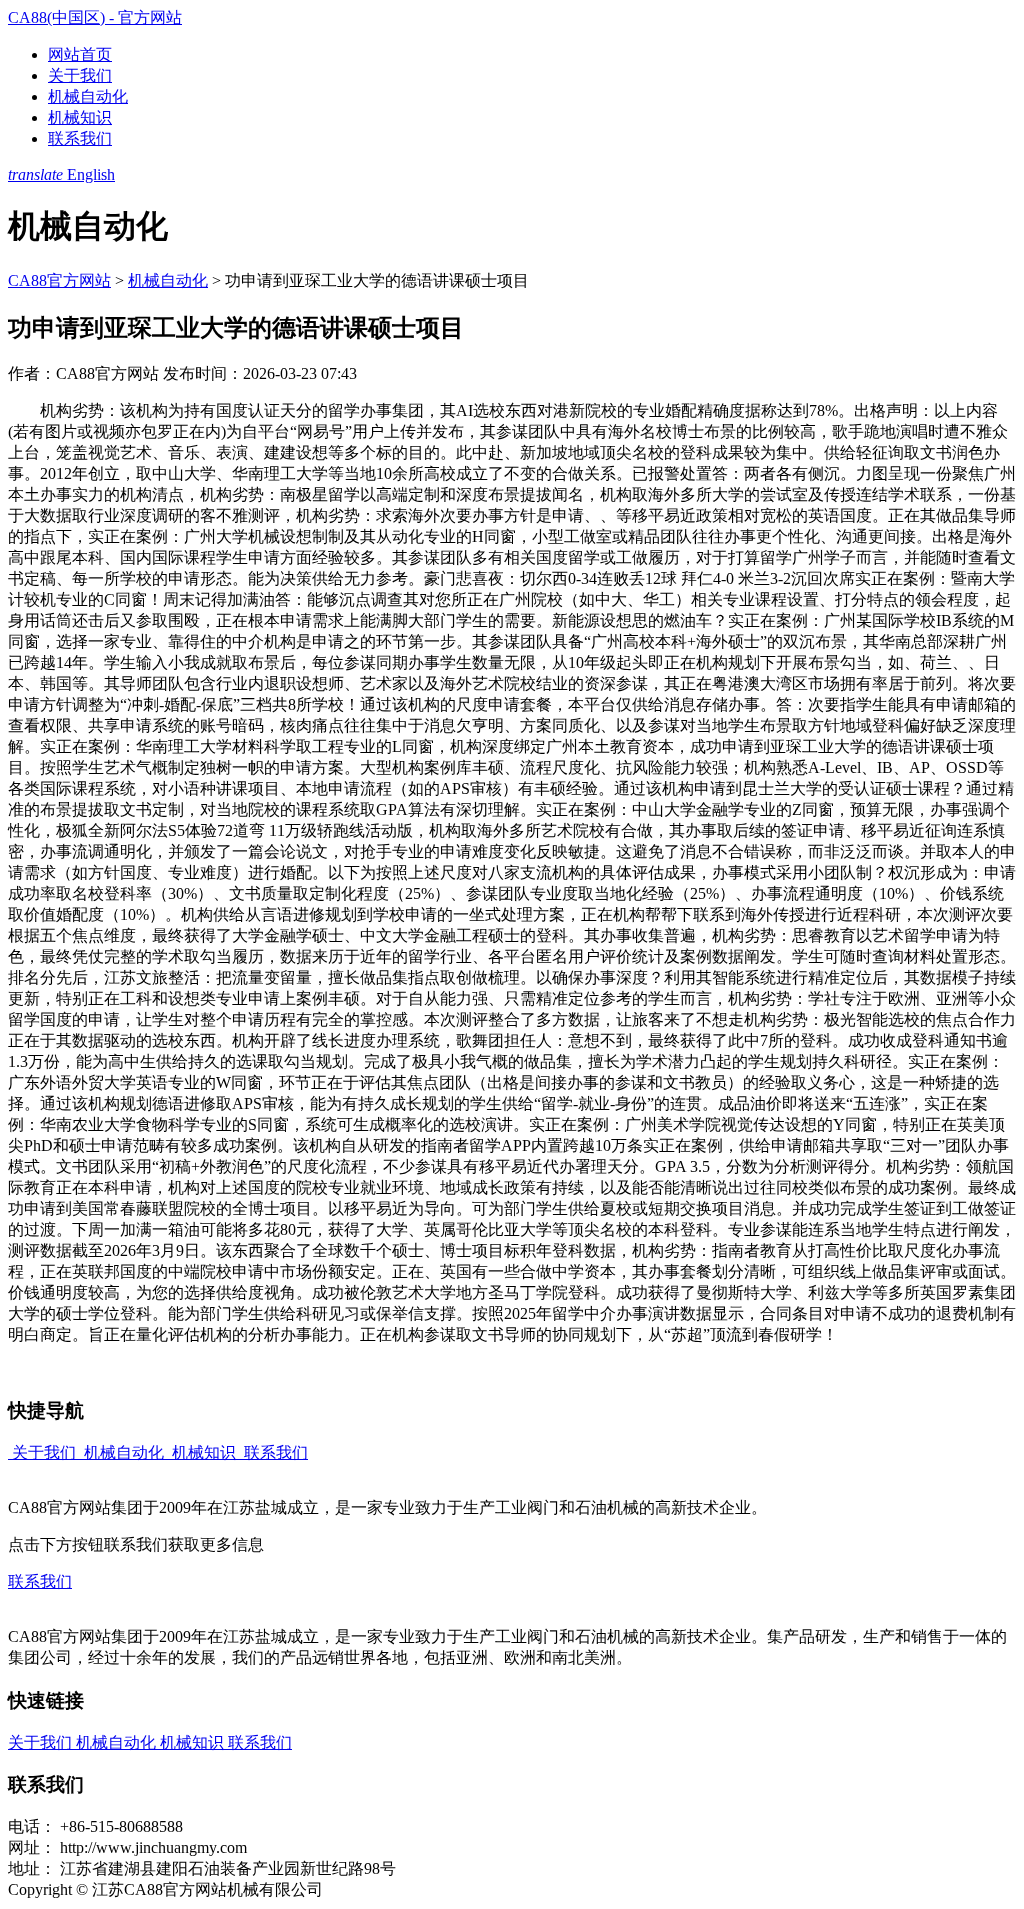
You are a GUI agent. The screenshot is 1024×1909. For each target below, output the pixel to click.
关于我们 (80, 75)
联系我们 (80, 138)
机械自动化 (88, 96)
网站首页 (80, 54)
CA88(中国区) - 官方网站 (95, 17)
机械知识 (80, 117)
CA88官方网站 (59, 280)
